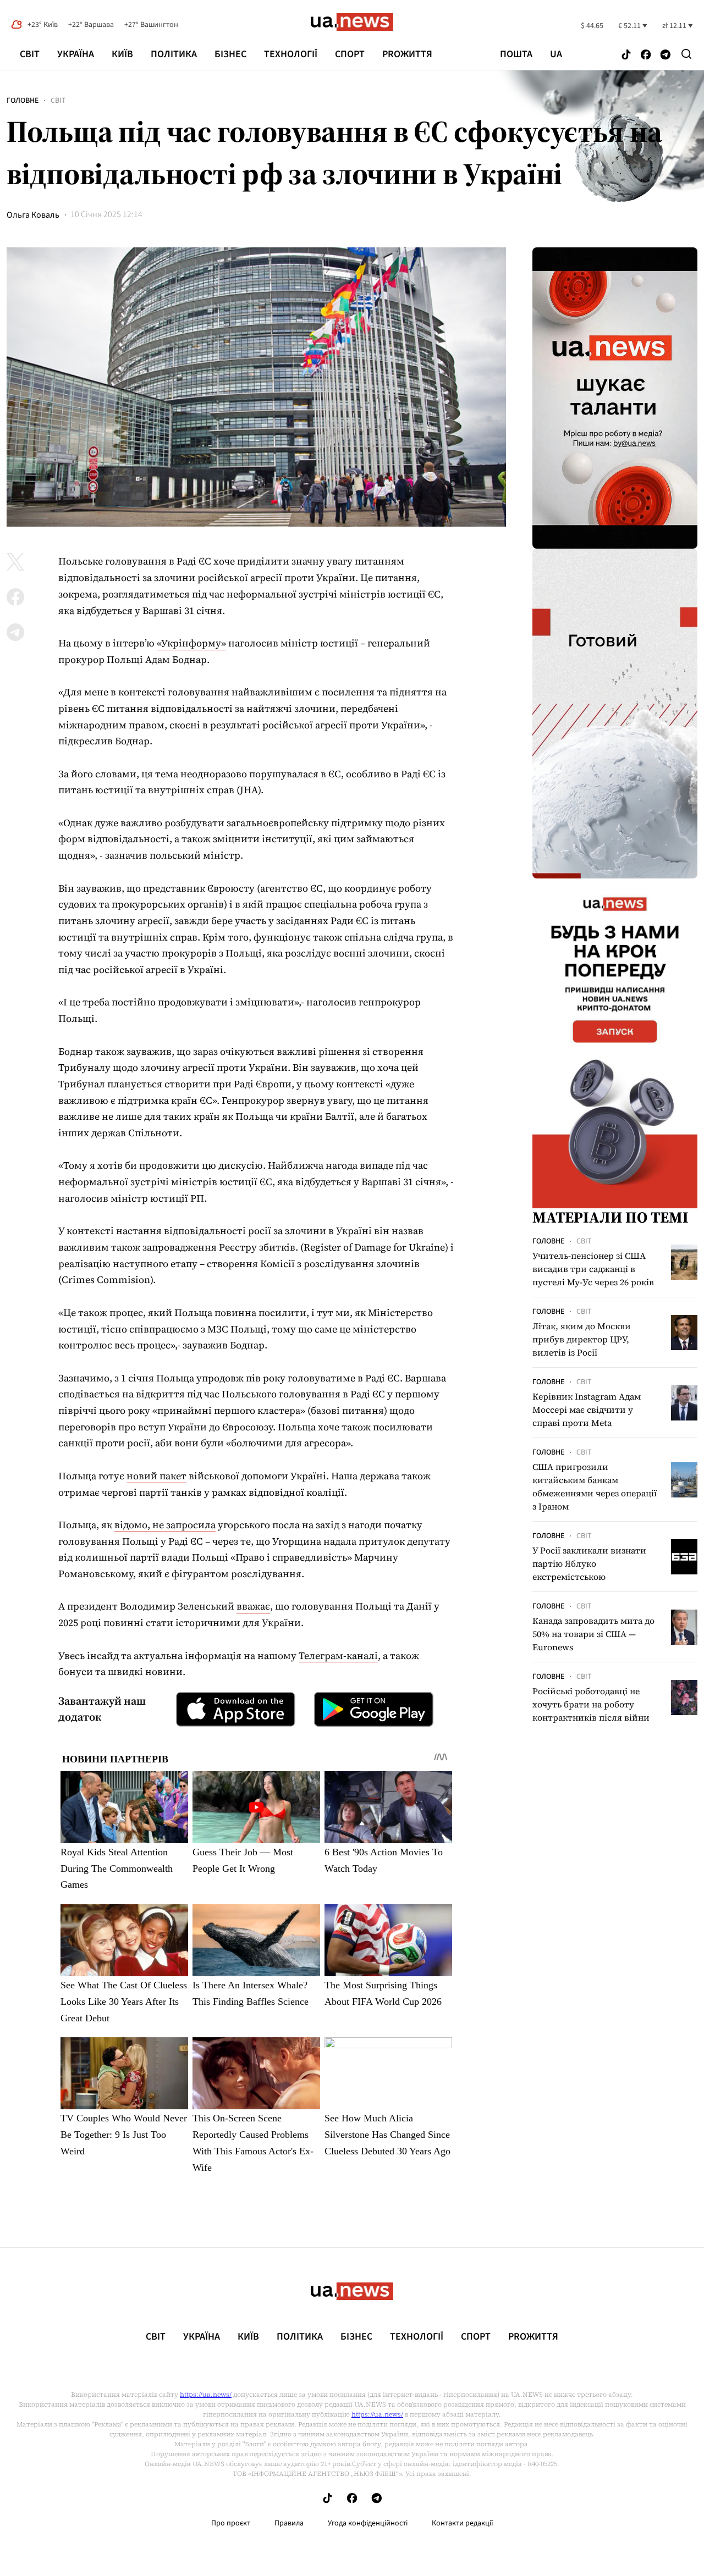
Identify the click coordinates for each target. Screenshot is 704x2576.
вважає (253, 1606)
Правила (289, 2523)
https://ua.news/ (206, 2395)
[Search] (686, 54)
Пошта (516, 54)
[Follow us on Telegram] (665, 55)
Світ (30, 54)
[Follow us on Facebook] (646, 55)
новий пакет (156, 1476)
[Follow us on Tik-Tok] (626, 55)
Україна (76, 54)
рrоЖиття (407, 54)
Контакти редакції (463, 2523)
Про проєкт (231, 2523)
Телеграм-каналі (338, 1655)
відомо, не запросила (165, 1525)
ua (556, 54)
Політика (174, 54)
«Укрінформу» (191, 643)
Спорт (350, 54)
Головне (23, 101)
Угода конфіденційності (368, 2523)
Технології (291, 54)
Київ (122, 54)
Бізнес (230, 54)
